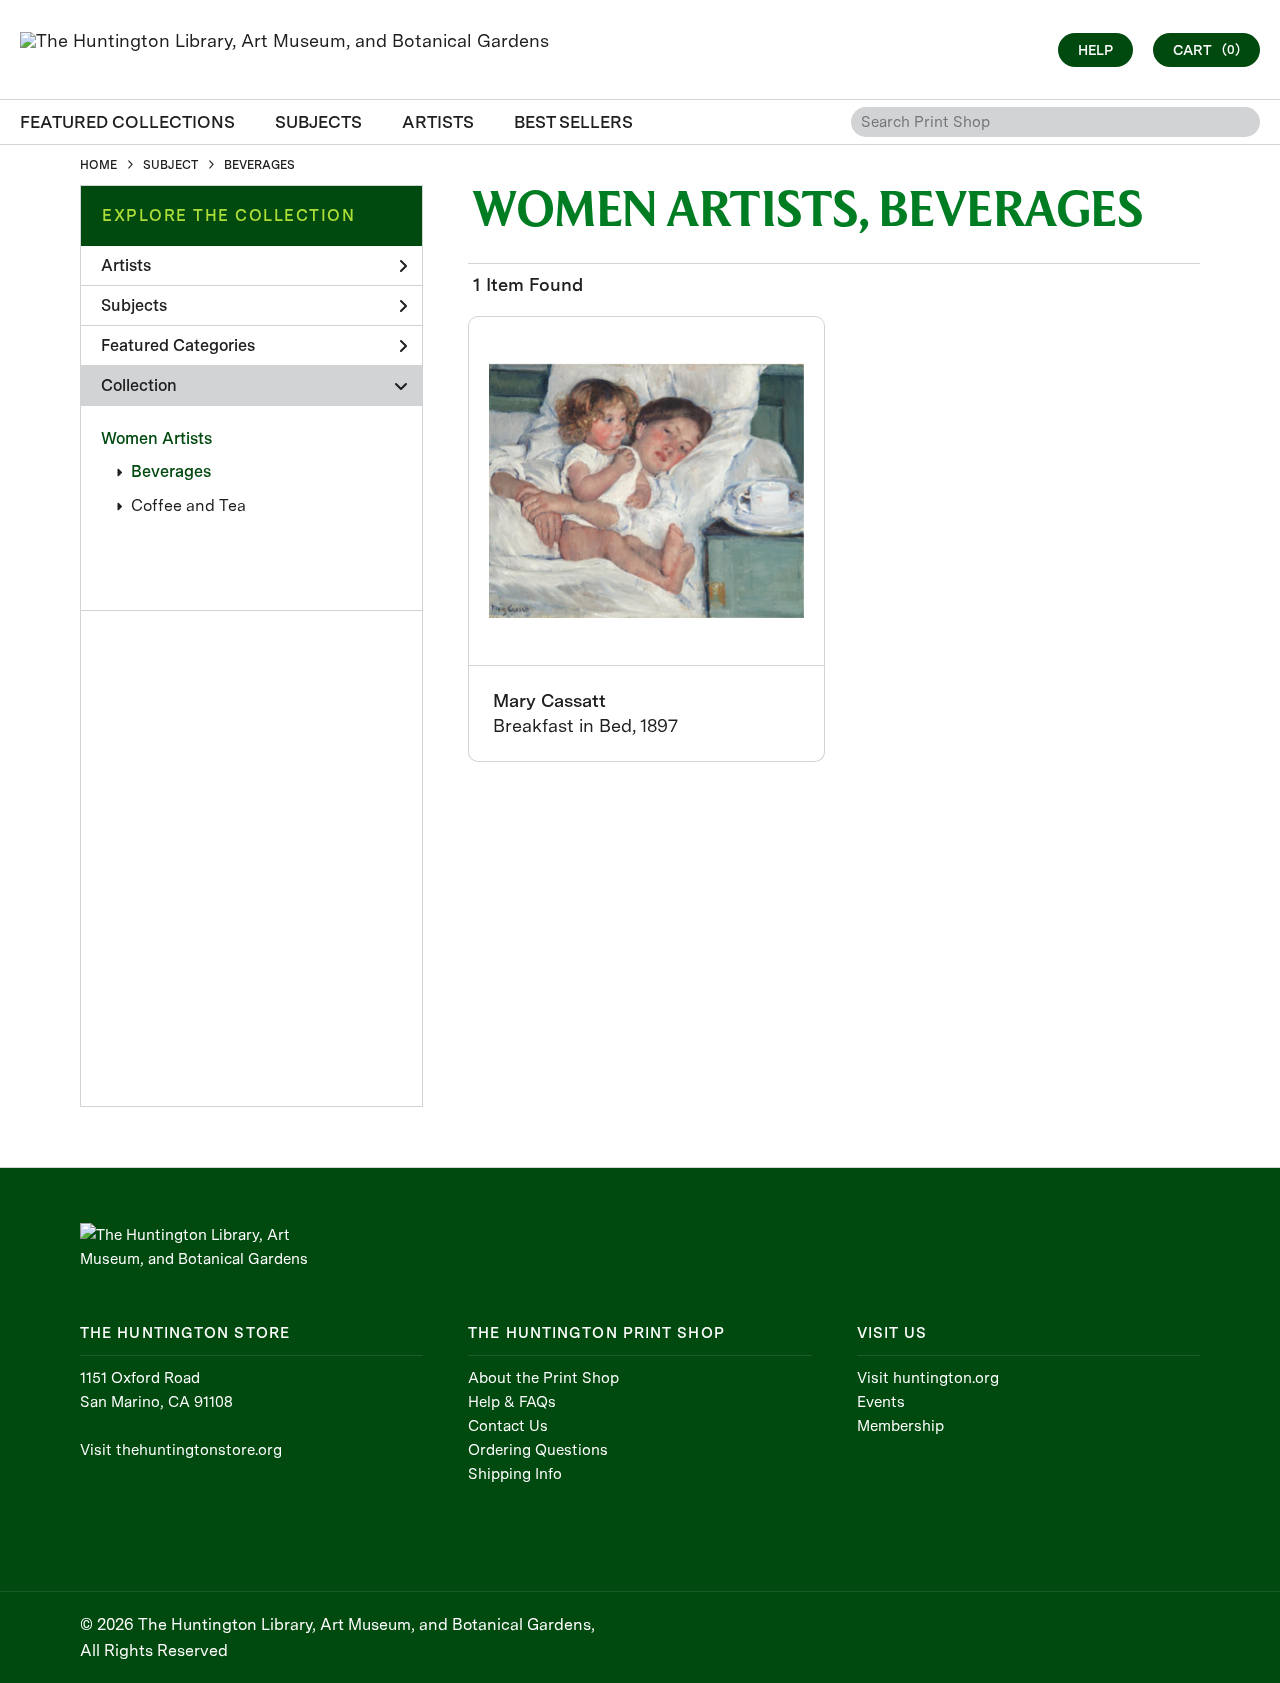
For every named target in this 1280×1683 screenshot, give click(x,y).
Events (881, 1402)
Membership (900, 1426)
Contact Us (508, 1426)
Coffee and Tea (188, 505)
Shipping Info (515, 1474)
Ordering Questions (538, 1450)
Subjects (134, 305)
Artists (126, 265)
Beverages (171, 471)
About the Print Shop (543, 1378)
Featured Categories (178, 345)
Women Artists (156, 438)
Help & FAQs (512, 1402)
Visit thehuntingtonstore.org (181, 1450)
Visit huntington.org (928, 1378)
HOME (98, 165)
